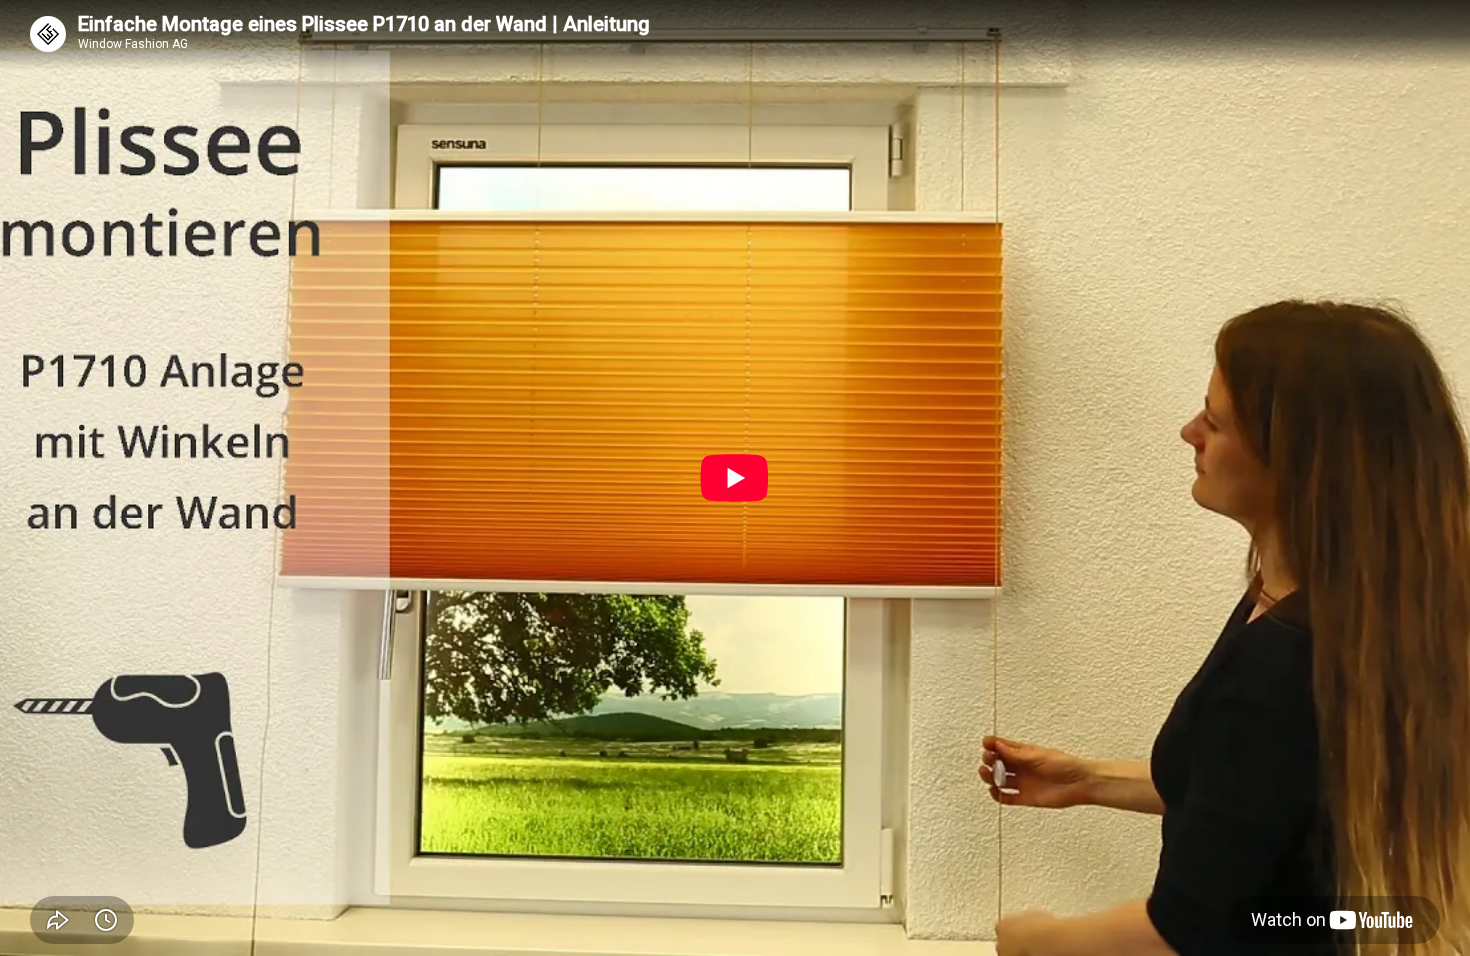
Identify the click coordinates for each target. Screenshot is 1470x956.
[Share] (58, 920)
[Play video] (735, 478)
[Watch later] (106, 920)
